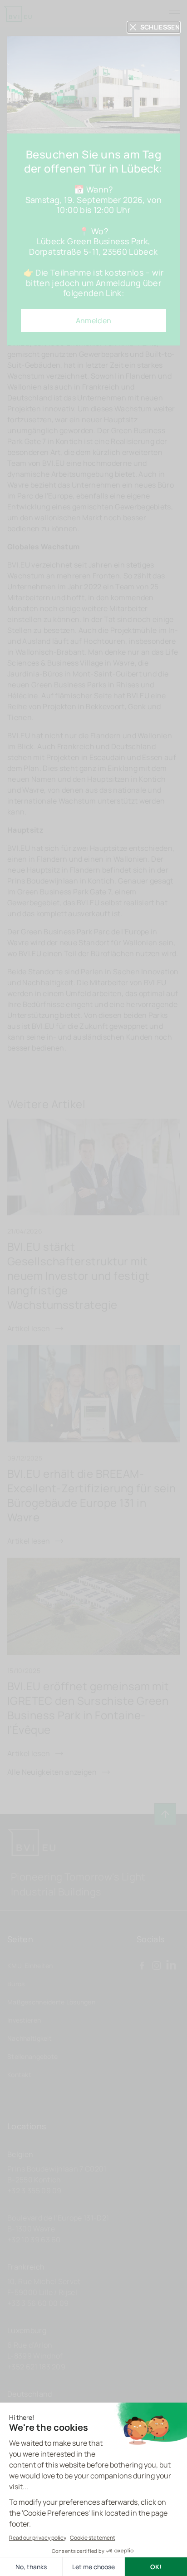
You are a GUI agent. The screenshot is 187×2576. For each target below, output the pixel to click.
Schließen (160, 27)
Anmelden (94, 321)
